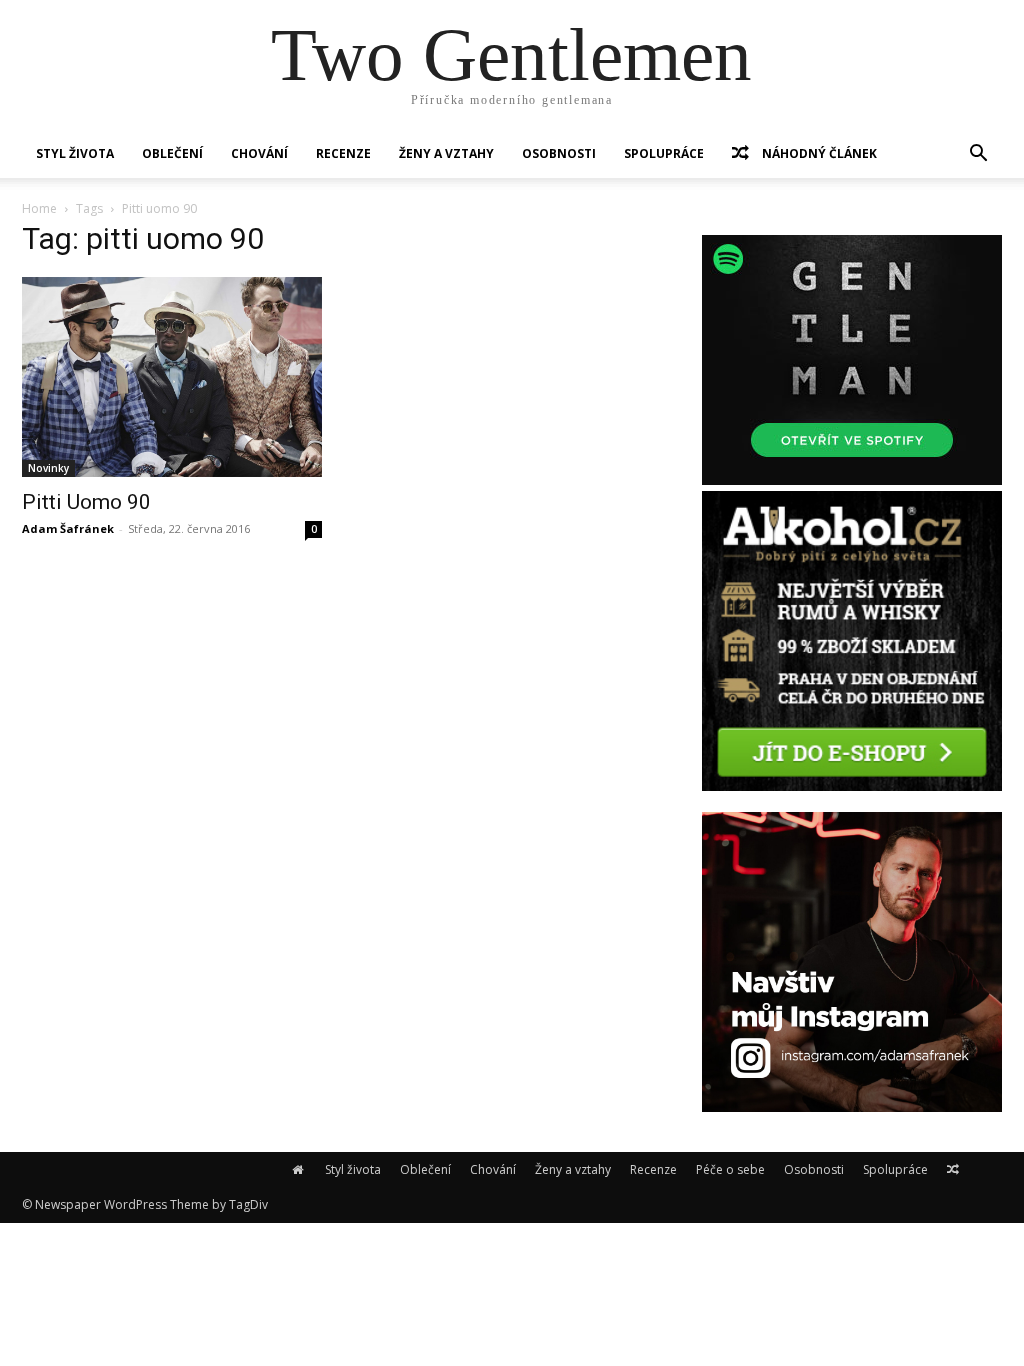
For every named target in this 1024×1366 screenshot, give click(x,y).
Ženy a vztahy (446, 153)
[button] (978, 155)
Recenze (343, 153)
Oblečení (172, 153)
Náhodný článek (818, 153)
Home (39, 208)
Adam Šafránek (68, 528)
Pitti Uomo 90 (86, 502)
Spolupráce (664, 153)
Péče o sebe (730, 1169)
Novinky (48, 468)
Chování (259, 153)
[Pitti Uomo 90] (172, 377)
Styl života (75, 153)
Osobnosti (559, 153)
